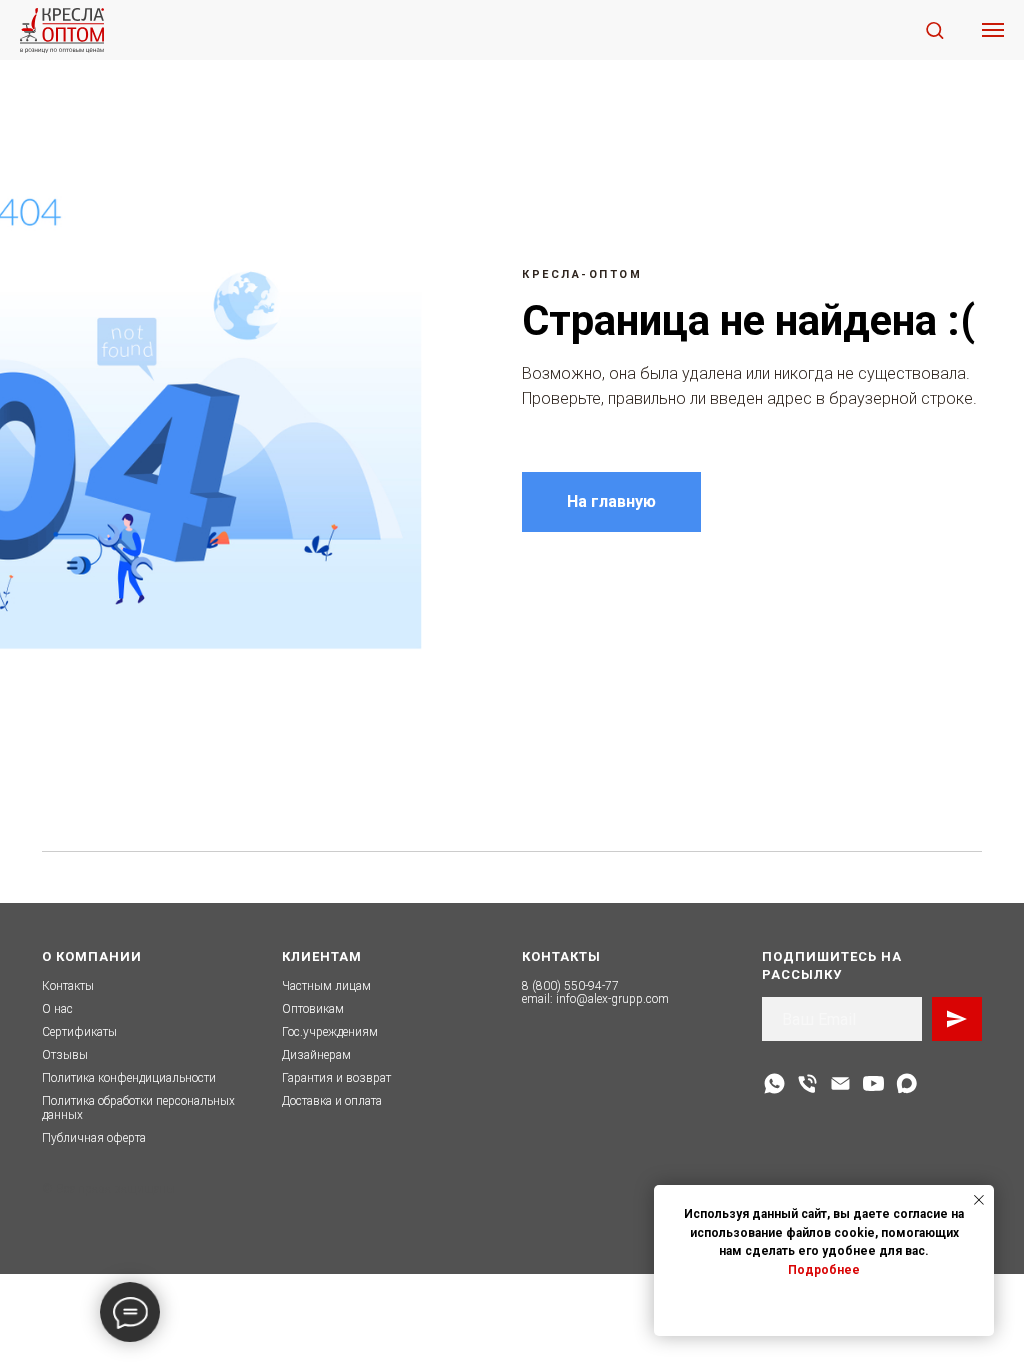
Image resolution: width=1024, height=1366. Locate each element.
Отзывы (65, 1055)
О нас (57, 1009)
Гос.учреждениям (330, 1032)
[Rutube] (873, 1083)
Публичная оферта (94, 1138)
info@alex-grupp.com (612, 999)
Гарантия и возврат (336, 1078)
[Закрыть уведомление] (979, 1200)
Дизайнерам (316, 1055)
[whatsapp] (774, 1083)
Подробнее (824, 1270)
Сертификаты (79, 1032)
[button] (934, 29)
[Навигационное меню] (993, 30)
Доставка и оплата (332, 1101)
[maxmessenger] (906, 1083)
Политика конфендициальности (129, 1078)
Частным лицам (326, 986)
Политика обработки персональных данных (138, 1107)
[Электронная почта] (840, 1083)
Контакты (68, 986)
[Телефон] (807, 1083)
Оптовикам (313, 1009)
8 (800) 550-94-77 (570, 986)
